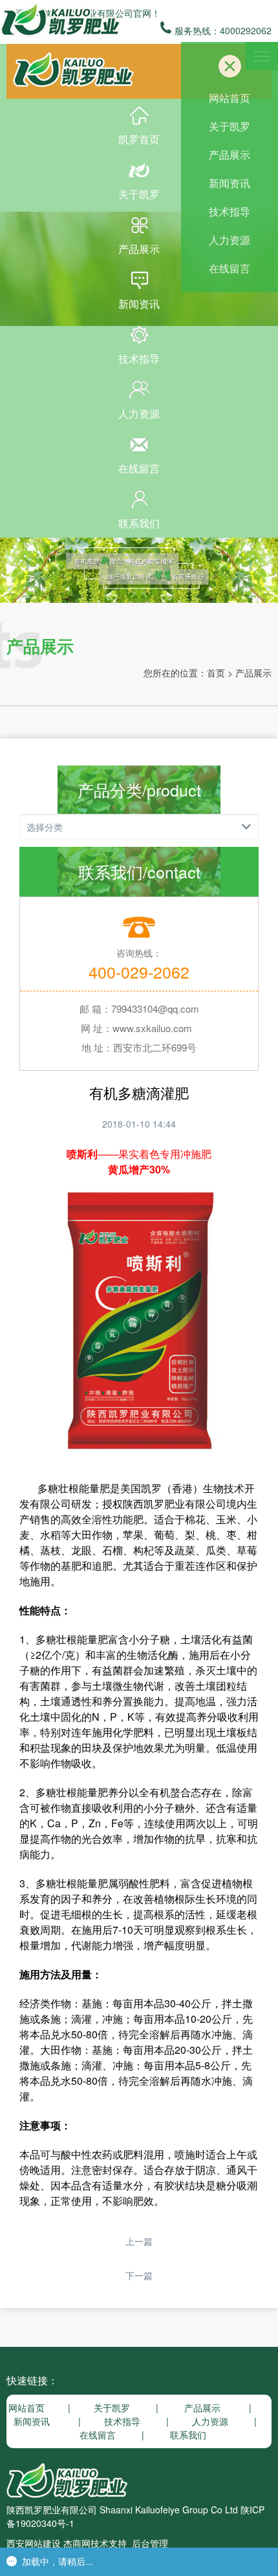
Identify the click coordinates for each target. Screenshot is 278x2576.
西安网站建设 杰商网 (48, 2543)
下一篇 (139, 2275)
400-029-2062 (139, 971)
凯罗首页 (139, 139)
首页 (216, 673)
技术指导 (139, 359)
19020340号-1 (45, 2523)
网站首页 (230, 98)
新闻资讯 (139, 304)
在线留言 (139, 468)
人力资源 (139, 413)
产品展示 (139, 249)
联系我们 (139, 523)
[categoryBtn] (139, 827)
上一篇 (139, 2241)
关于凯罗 (139, 194)
